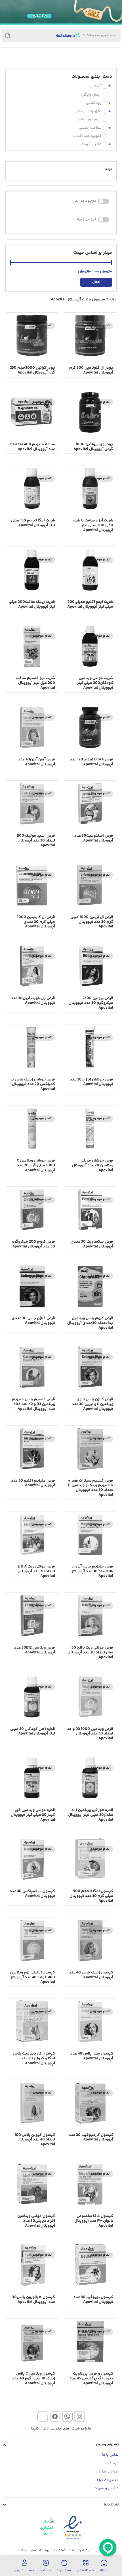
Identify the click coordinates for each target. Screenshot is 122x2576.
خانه (113, 300)
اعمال (96, 282)
